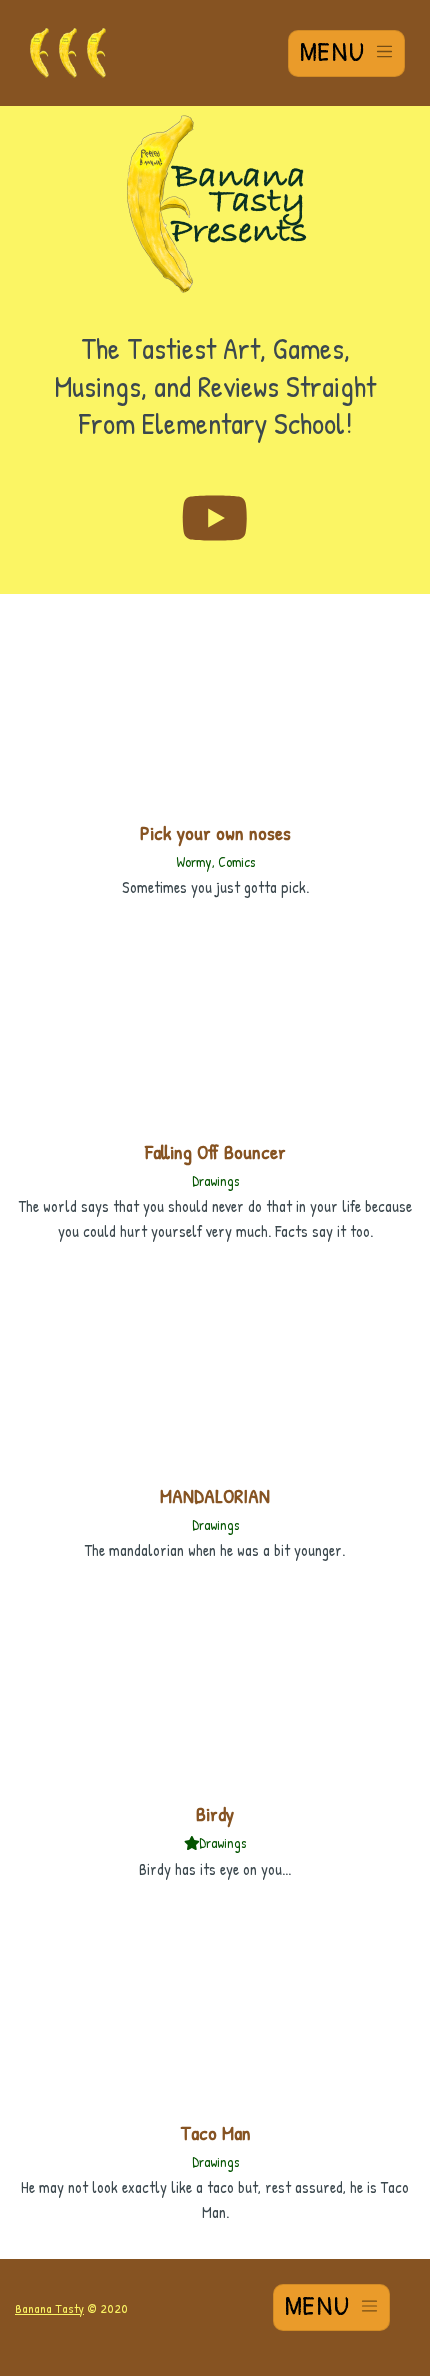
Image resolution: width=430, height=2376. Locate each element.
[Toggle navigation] (346, 53)
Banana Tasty (49, 2308)
